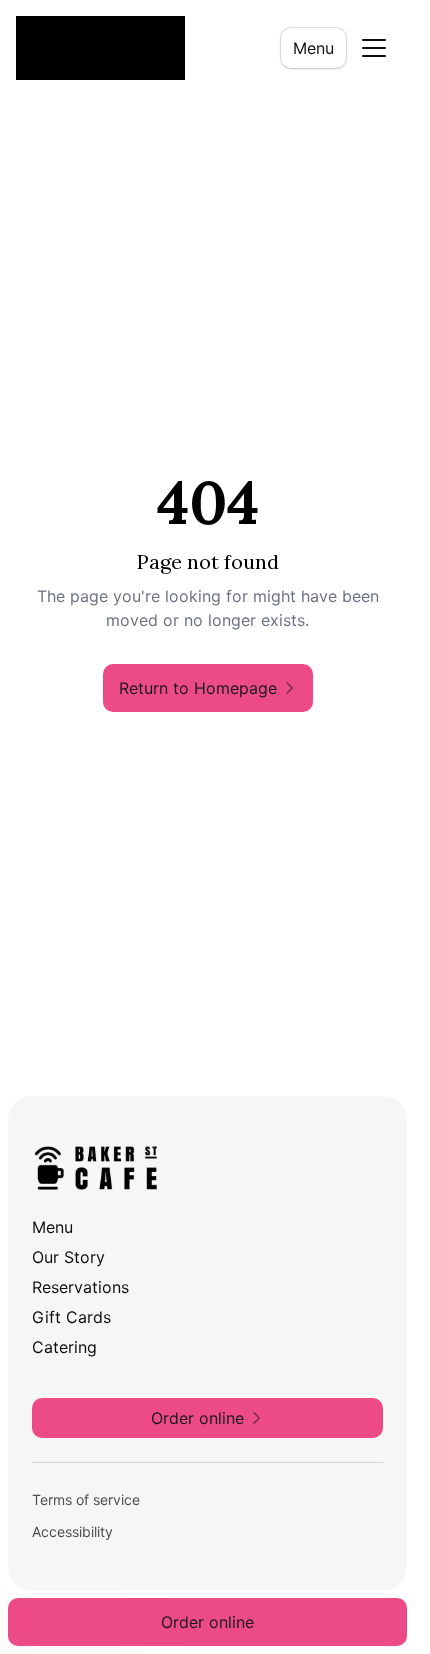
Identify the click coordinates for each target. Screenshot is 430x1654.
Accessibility (72, 1531)
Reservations (80, 1287)
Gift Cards (71, 1317)
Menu (313, 48)
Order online (207, 1622)
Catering (64, 1347)
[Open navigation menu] (374, 48)
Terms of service (86, 1499)
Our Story (68, 1257)
